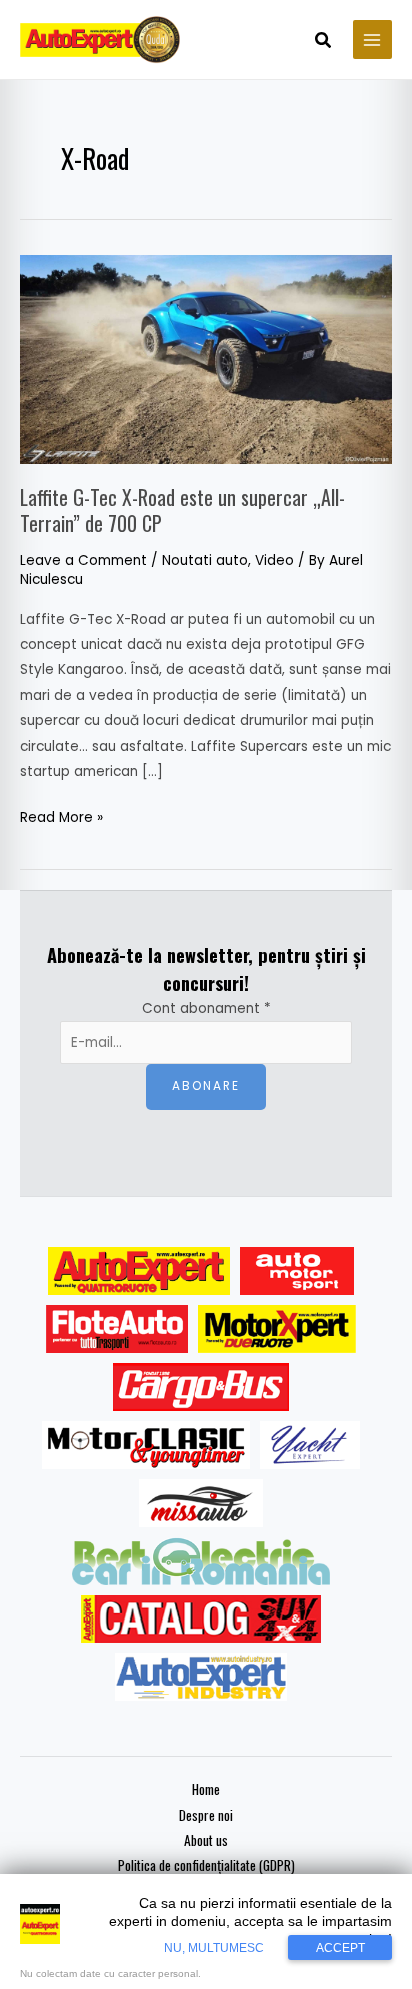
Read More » (61, 816)
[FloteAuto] (117, 1329)
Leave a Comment (83, 560)
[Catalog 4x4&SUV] (201, 1619)
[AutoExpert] (139, 1271)
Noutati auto (205, 560)
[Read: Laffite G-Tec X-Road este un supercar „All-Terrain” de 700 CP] (206, 358)
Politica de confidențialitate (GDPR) (206, 1865)
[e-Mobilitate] (201, 1561)
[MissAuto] (201, 1503)
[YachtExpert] (310, 1445)
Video (274, 560)
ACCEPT (340, 1948)
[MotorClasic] (146, 1445)
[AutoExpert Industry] (200, 1677)
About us (206, 1840)
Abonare (206, 1086)
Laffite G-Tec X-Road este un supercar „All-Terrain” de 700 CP (182, 510)
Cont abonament (206, 1008)
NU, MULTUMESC (214, 1948)
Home (206, 1789)
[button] (324, 42)
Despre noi (206, 1815)
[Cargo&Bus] (200, 1387)
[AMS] (297, 1271)
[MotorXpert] (277, 1329)
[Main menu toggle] (372, 39)
